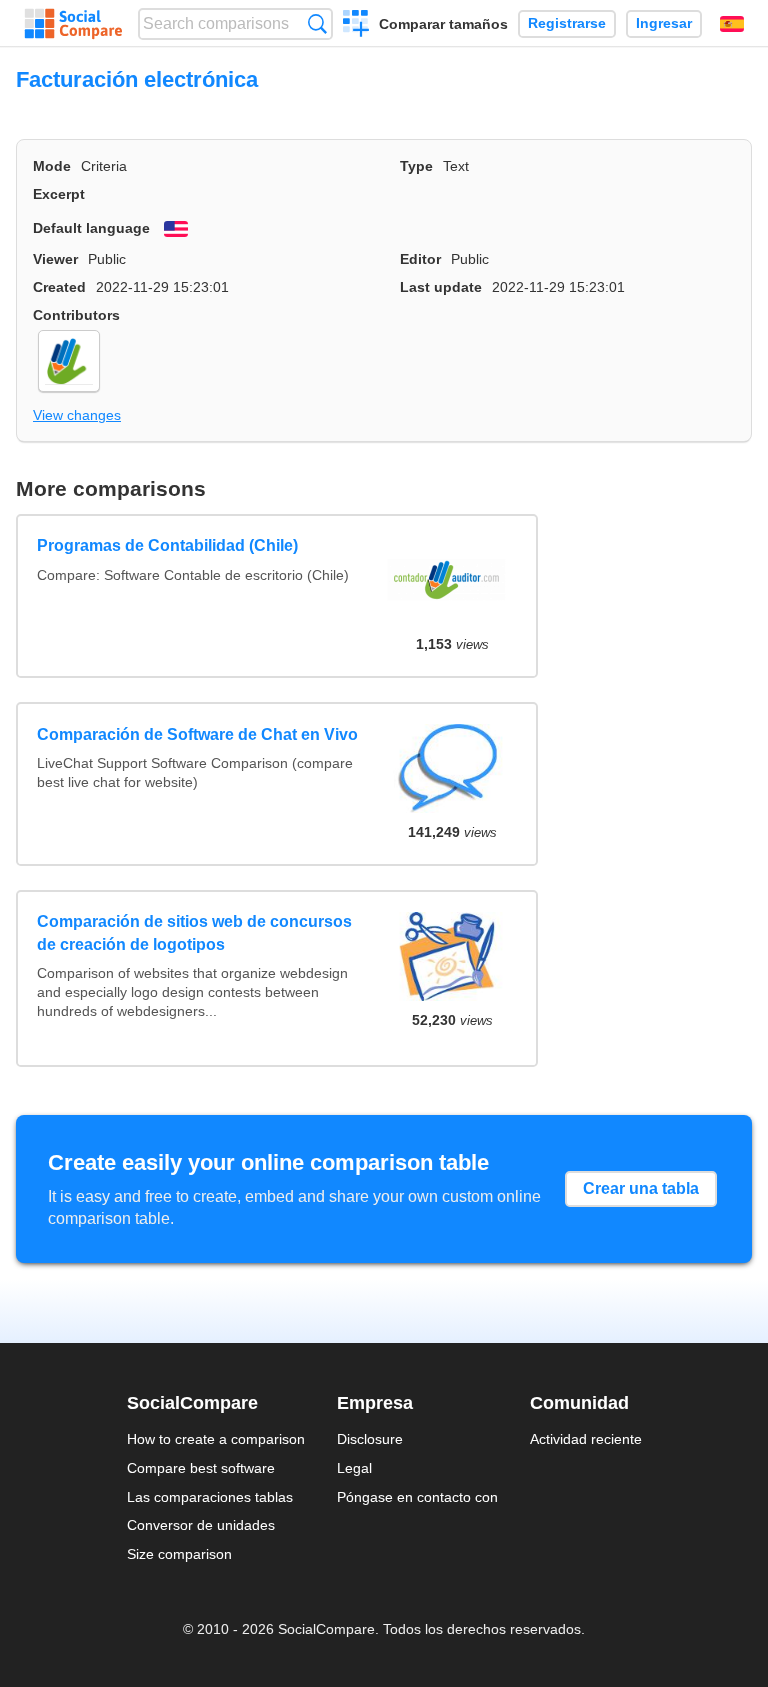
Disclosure (370, 1439)
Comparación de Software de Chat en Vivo (197, 734)
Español (732, 24)
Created (59, 287)
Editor (420, 259)
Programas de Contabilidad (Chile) (167, 545)
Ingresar (664, 23)
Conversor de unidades (201, 1525)
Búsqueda (317, 23)
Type (416, 166)
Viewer (55, 259)
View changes (77, 415)
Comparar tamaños (443, 24)
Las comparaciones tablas (210, 1497)
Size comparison (179, 1554)
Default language (91, 228)
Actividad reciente (586, 1439)
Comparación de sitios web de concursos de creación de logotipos (194, 932)
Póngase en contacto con (417, 1497)
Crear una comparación (356, 26)
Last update (441, 287)
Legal (354, 1468)
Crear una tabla (641, 1188)
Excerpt (59, 194)
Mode (52, 166)
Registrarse (567, 23)
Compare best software (201, 1468)
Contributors (76, 315)
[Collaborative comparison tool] (73, 24)
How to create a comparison (216, 1439)
